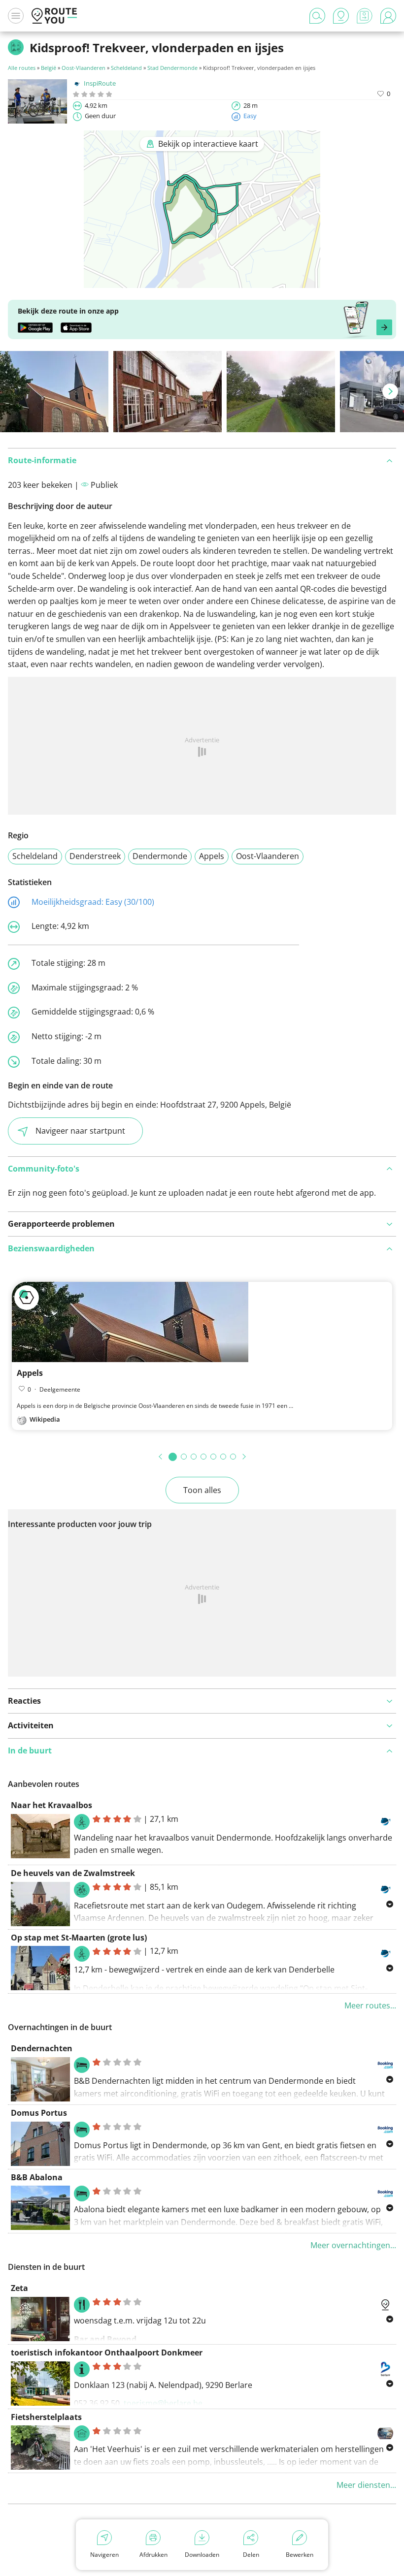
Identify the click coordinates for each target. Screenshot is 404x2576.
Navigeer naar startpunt (80, 1131)
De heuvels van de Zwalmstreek (73, 1873)
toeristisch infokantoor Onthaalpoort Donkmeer (107, 2353)
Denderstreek (95, 856)
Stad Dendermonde (172, 68)
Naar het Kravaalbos (51, 1805)
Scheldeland (126, 68)
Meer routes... (370, 2005)
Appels (212, 856)
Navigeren (104, 2555)
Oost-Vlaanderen (84, 68)
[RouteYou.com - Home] (54, 16)
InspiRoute (100, 83)
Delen (251, 2555)
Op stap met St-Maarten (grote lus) (79, 1938)
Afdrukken (153, 2555)
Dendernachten (42, 2048)
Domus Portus (39, 2113)
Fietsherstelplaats (46, 2417)
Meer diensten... (366, 2485)
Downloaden (202, 2555)
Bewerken (300, 2555)
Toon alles (202, 1490)
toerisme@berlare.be (163, 2403)
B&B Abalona (37, 2177)
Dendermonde (160, 856)
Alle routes (22, 68)
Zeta (19, 2288)
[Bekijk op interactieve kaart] (202, 281)
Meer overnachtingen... (353, 2245)
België (49, 68)
